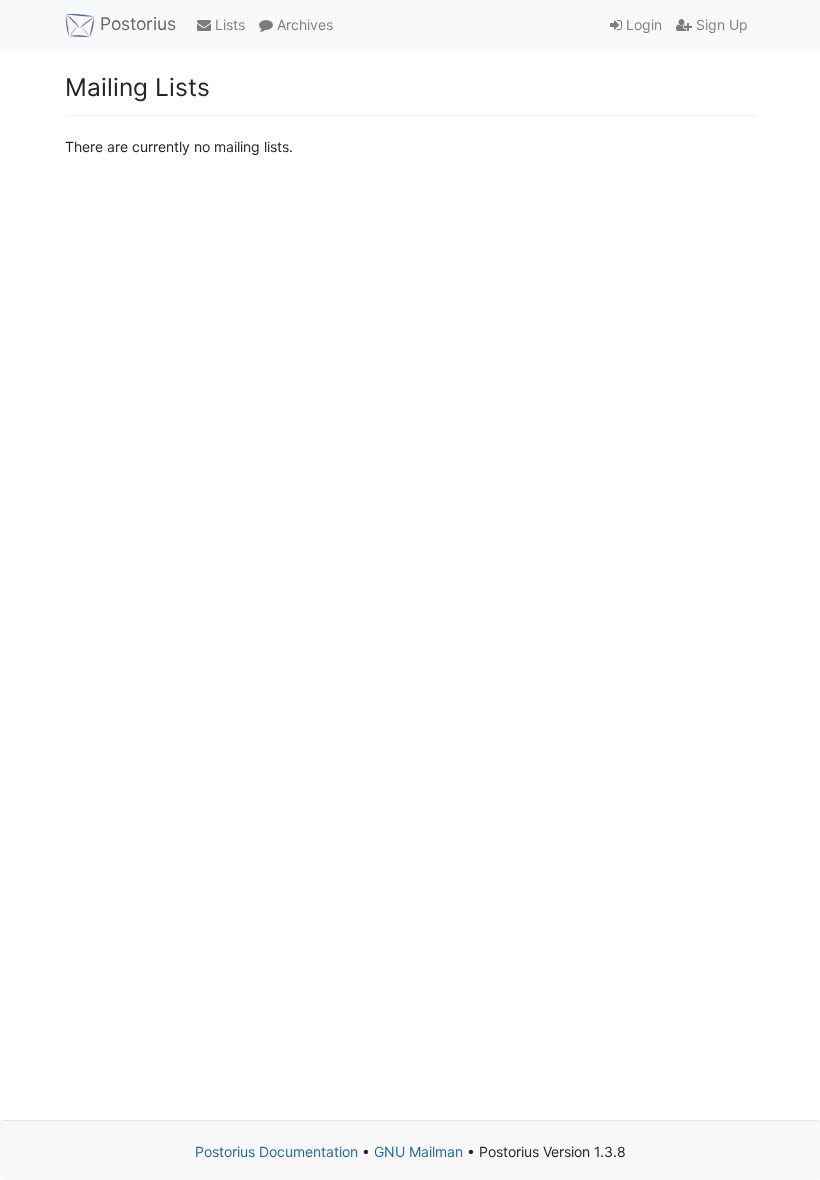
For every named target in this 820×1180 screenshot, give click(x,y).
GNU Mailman (418, 1151)
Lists (228, 24)
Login (642, 24)
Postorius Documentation (276, 1151)
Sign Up (720, 24)
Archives (303, 24)
